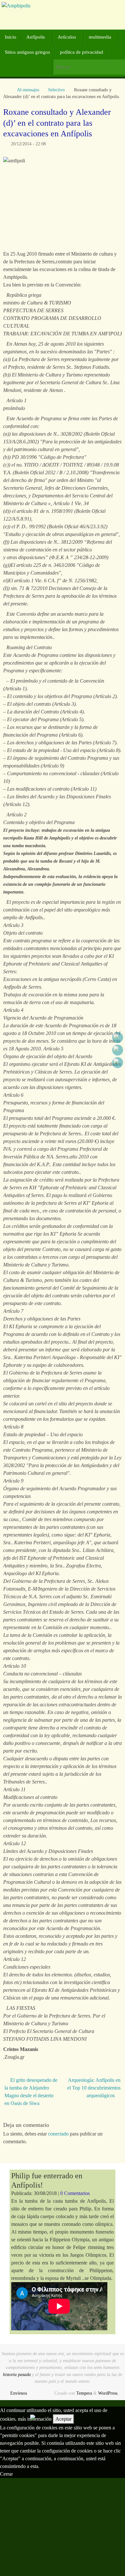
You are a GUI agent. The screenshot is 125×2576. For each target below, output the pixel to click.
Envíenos (19, 2393)
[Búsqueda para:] (89, 67)
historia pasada (17, 2374)
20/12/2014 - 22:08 (28, 144)
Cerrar (6, 2474)
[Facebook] (118, 1038)
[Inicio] (6, 90)
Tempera (84, 2393)
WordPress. (108, 2393)
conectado (58, 2134)
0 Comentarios (75, 2193)
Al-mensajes (28, 90)
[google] (118, 1050)
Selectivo (56, 90)
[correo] (118, 1063)
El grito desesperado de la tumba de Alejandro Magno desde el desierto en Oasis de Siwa (31, 2092)
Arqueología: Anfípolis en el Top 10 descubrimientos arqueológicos (94, 2088)
